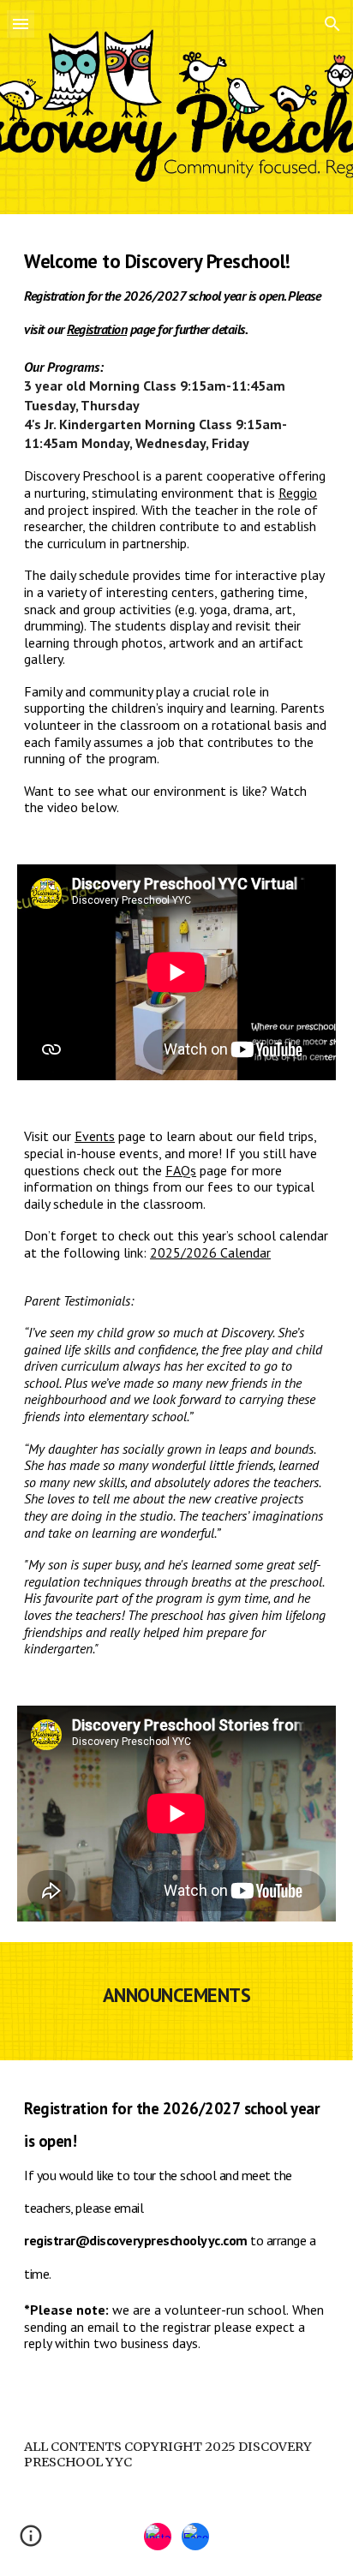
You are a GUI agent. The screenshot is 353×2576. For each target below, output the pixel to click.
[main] (176, 529)
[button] (21, 24)
